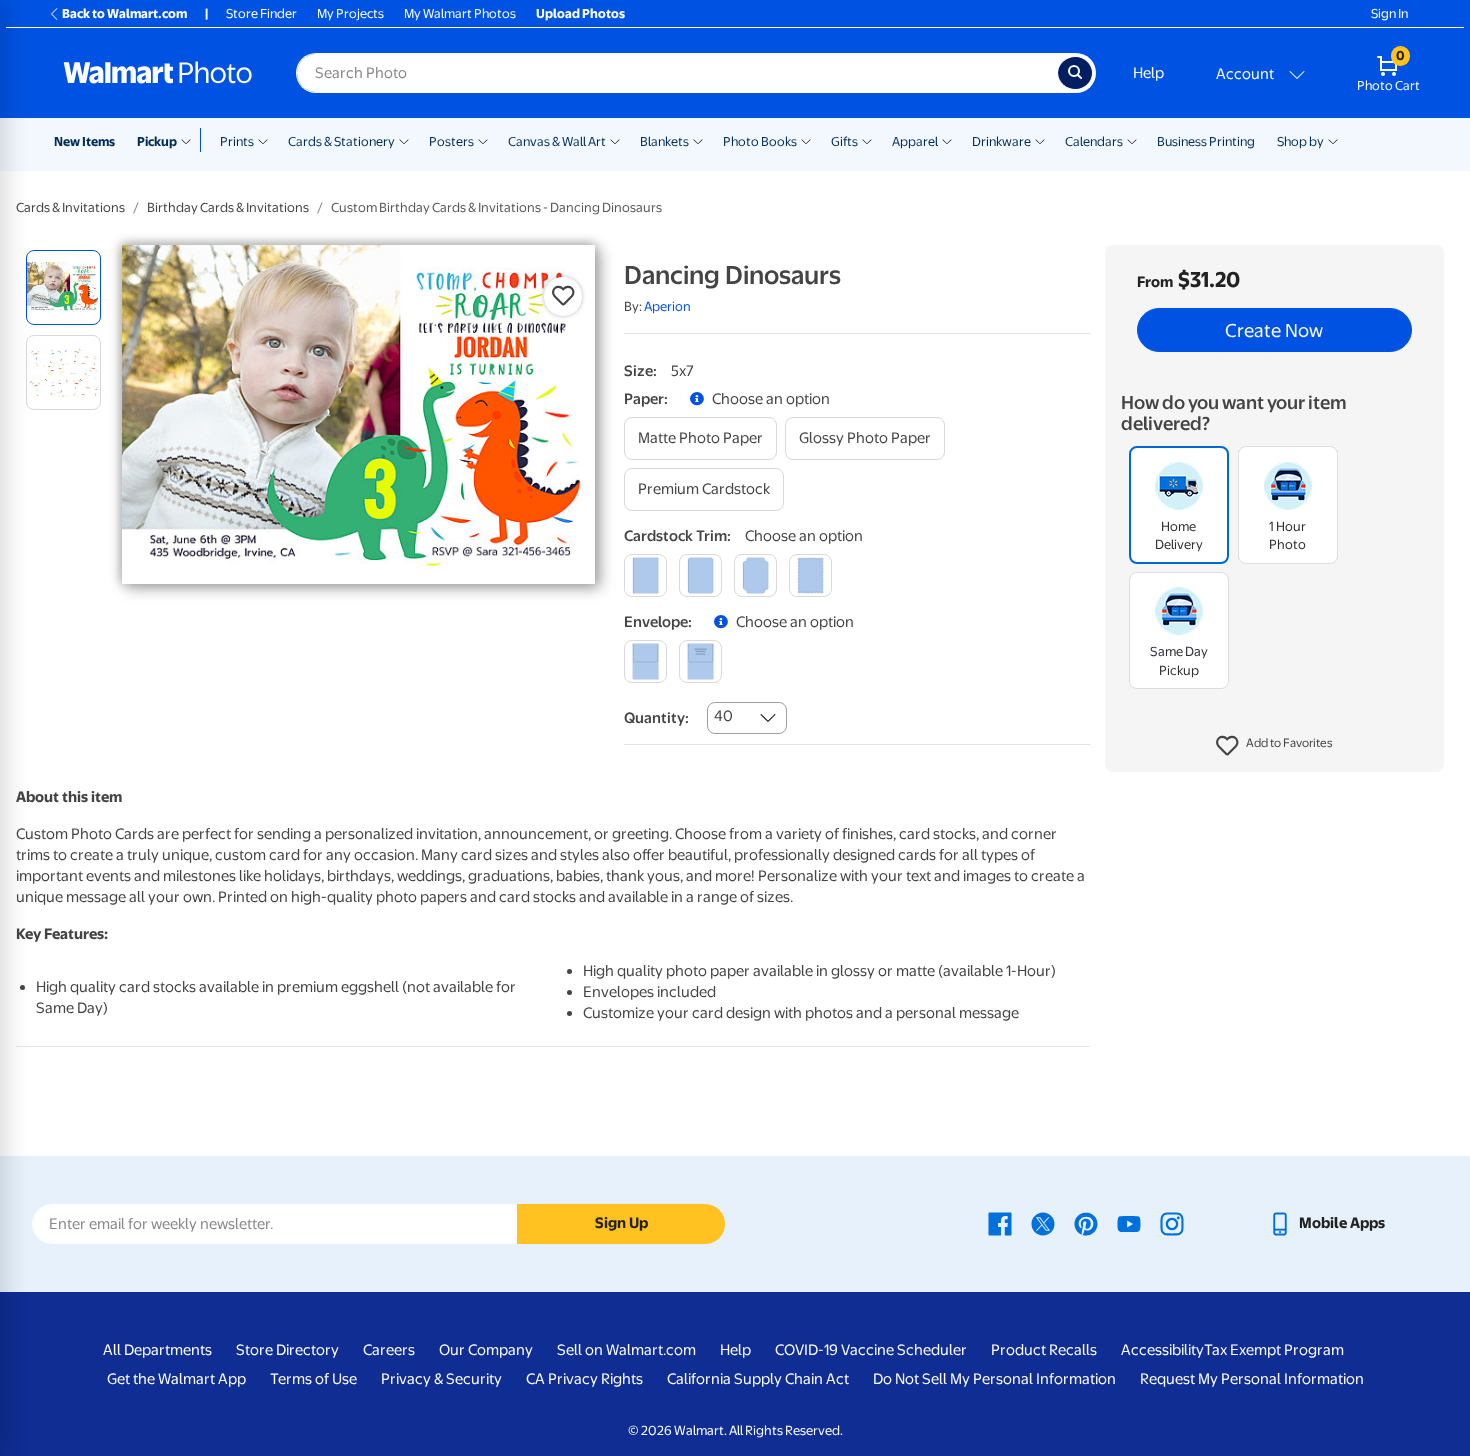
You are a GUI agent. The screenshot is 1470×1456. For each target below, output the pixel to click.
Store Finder (261, 13)
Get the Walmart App (176, 1379)
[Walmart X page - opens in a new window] (1043, 1223)
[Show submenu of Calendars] (1132, 140)
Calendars (1094, 141)
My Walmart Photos (460, 13)
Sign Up (621, 1223)
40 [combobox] (723, 716)
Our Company (486, 1350)
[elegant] (755, 575)
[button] (1274, 746)
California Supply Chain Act (758, 1379)
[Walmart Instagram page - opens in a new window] (1172, 1223)
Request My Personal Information (1252, 1379)
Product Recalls (1044, 1350)
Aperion (667, 306)
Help (1148, 73)
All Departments (157, 1350)
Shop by (1300, 141)
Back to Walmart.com (124, 13)
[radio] (63, 287)
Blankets (664, 141)
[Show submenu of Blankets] (698, 140)
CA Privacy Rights (584, 1379)
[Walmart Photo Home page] (158, 73)
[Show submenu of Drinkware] (1040, 140)
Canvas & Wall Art (557, 141)
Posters (451, 141)
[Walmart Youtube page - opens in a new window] (1129, 1223)
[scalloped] (810, 575)
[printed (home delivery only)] (700, 661)
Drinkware (1001, 141)
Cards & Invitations (70, 207)
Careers (389, 1350)
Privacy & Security (441, 1379)
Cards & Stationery (341, 141)
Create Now (1274, 330)
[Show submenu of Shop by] (1333, 140)
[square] (645, 575)
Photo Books (760, 141)
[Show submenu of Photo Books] (806, 140)
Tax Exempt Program (1274, 1350)
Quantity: (656, 718)
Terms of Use (313, 1379)
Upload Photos (580, 13)
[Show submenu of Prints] (263, 140)
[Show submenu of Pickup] (190, 140)
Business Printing (1206, 141)
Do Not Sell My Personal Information (994, 1379)
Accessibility (1162, 1350)
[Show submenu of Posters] (483, 140)
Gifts (844, 141)
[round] (700, 575)
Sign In (1389, 13)
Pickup (157, 141)
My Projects (350, 13)
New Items (84, 141)
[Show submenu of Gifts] (867, 140)
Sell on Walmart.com (626, 1350)
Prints (237, 141)
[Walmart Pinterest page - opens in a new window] (1086, 1223)
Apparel (915, 141)
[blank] (645, 661)
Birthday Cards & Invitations (228, 207)
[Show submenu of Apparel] (947, 140)
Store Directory (287, 1350)
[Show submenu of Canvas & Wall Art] (615, 140)
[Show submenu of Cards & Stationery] (404, 140)
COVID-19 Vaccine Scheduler (871, 1350)
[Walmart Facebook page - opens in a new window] (1000, 1223)
